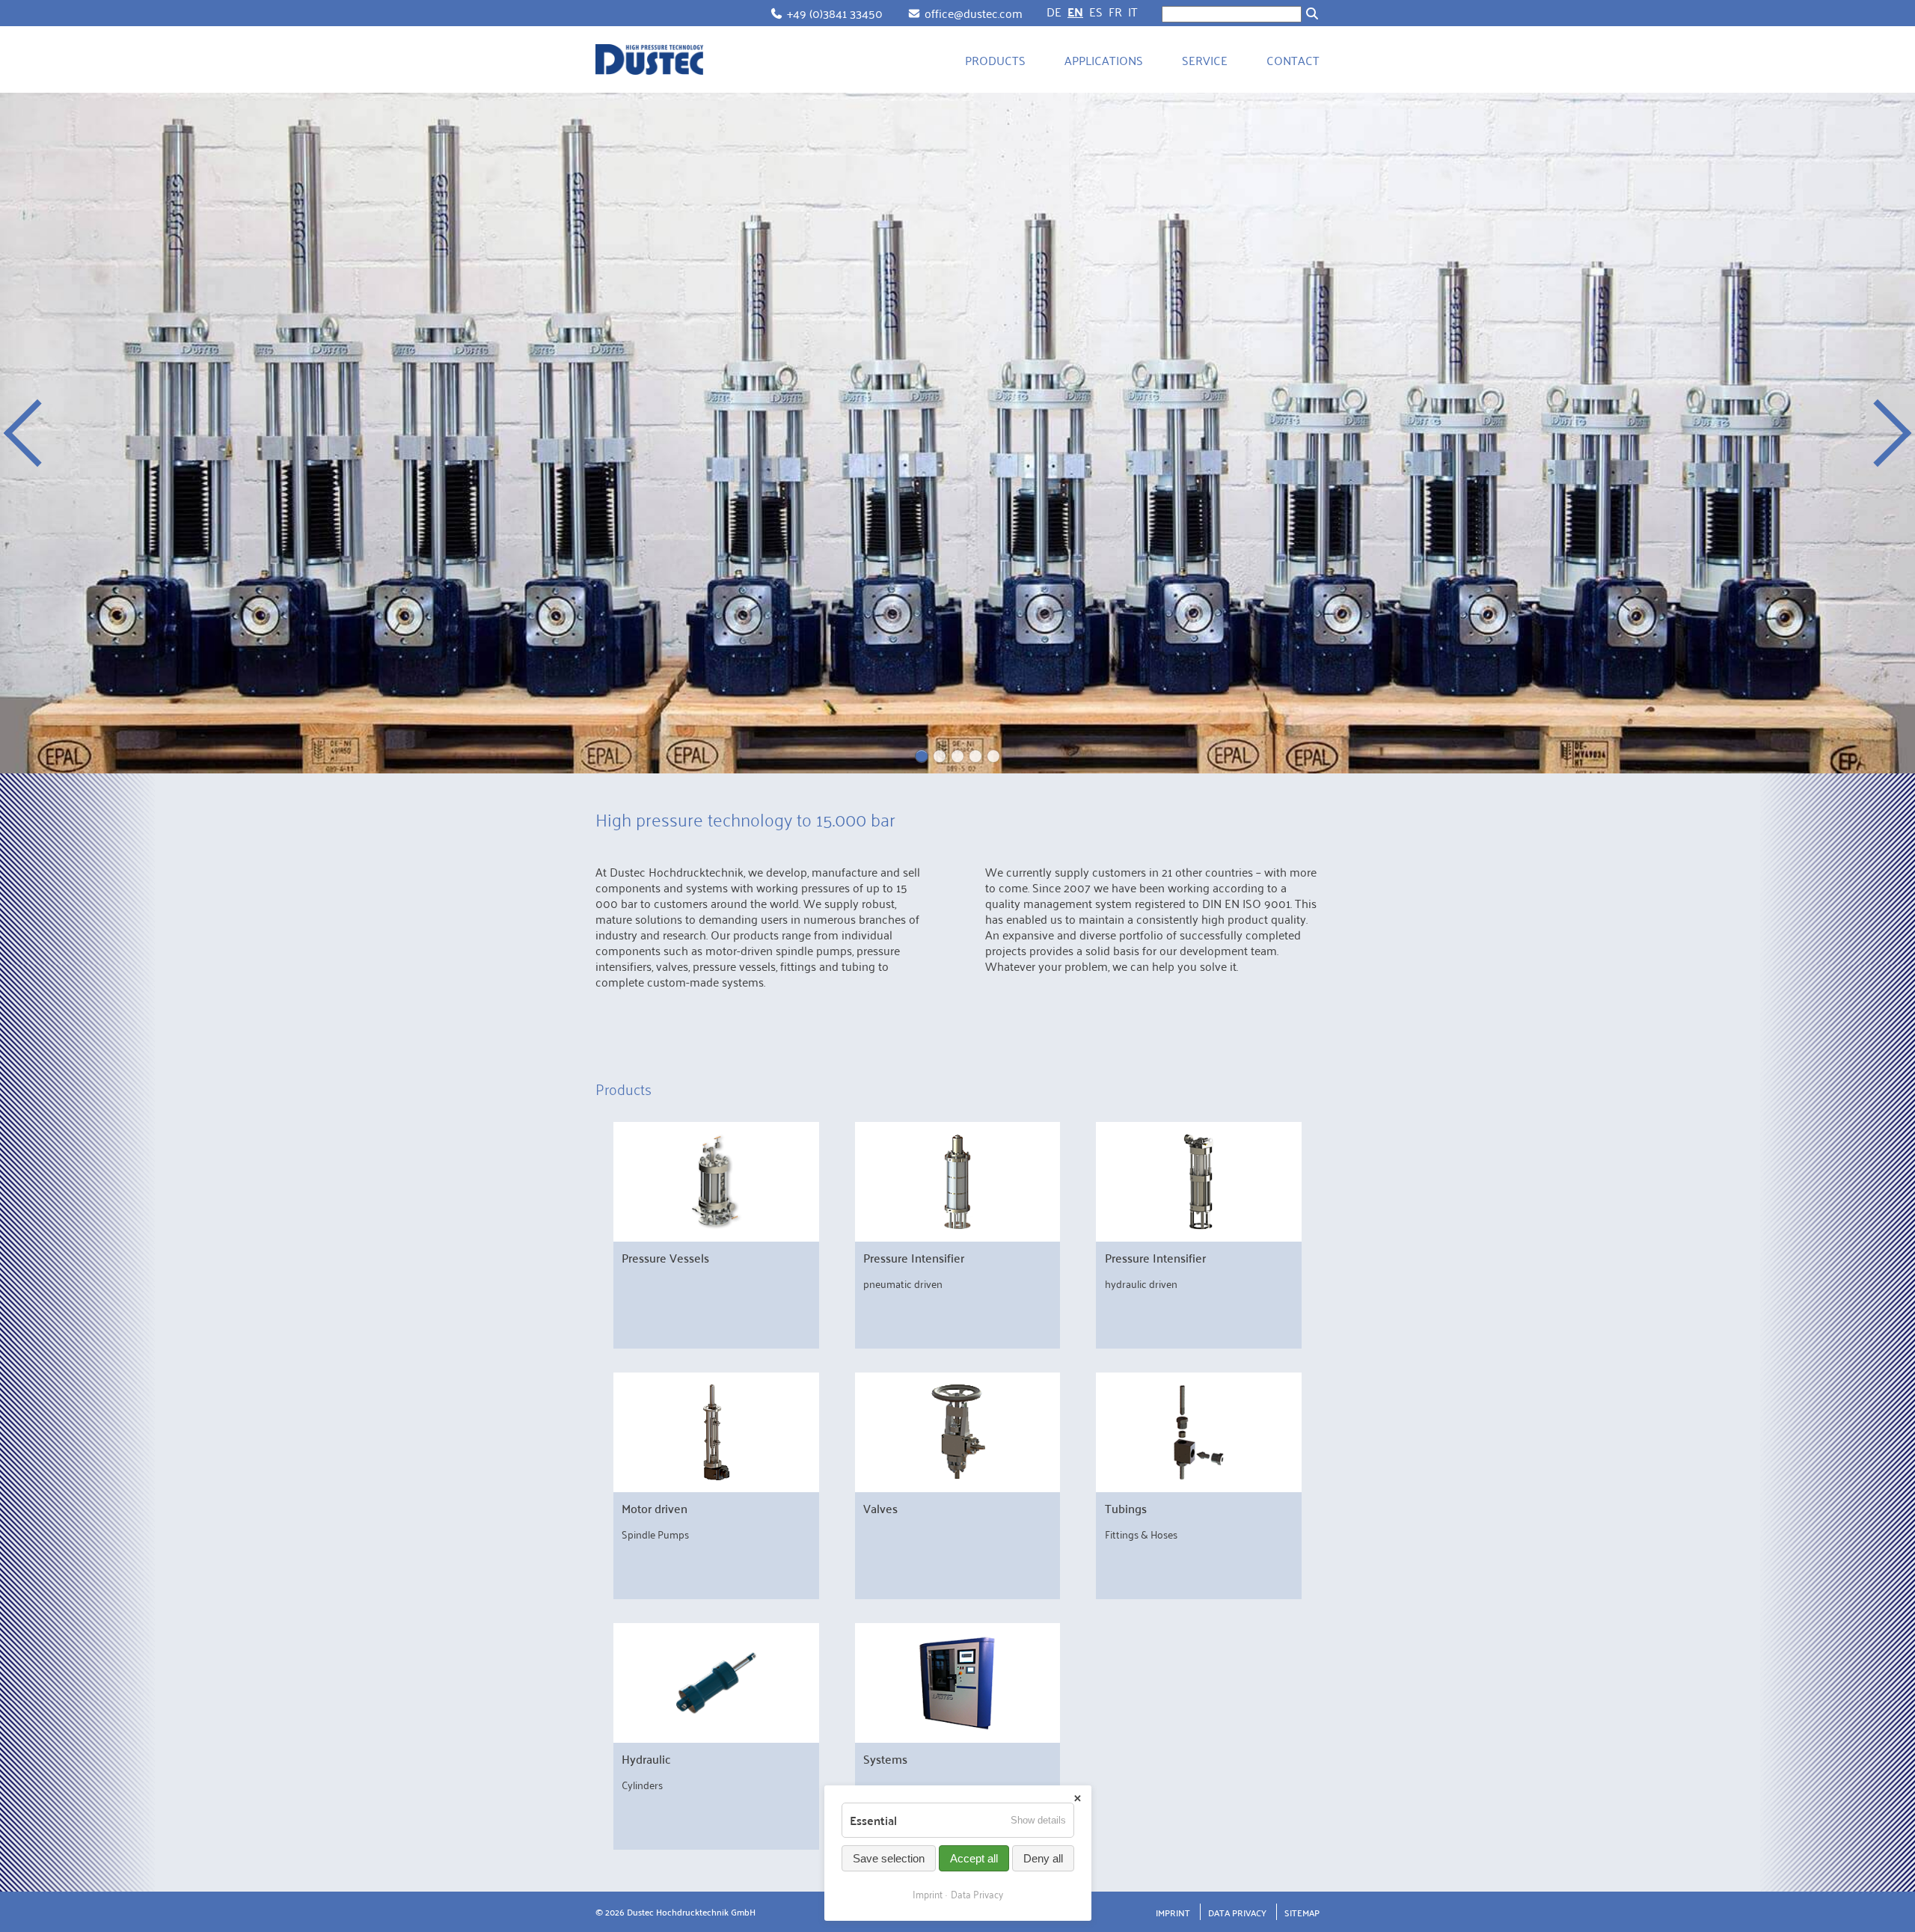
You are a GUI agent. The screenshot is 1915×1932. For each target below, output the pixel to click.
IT (1133, 11)
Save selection (889, 1858)
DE (1054, 11)
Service (1205, 60)
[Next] (1878, 433)
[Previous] (37, 433)
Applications (1104, 60)
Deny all (1043, 1858)
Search (1312, 13)
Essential (873, 1820)
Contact (1293, 60)
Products (995, 60)
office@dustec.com (974, 13)
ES (1096, 11)
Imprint (1173, 1912)
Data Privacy (1237, 1912)
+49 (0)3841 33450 (835, 13)
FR (1115, 11)
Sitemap (1302, 1912)
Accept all (974, 1858)
